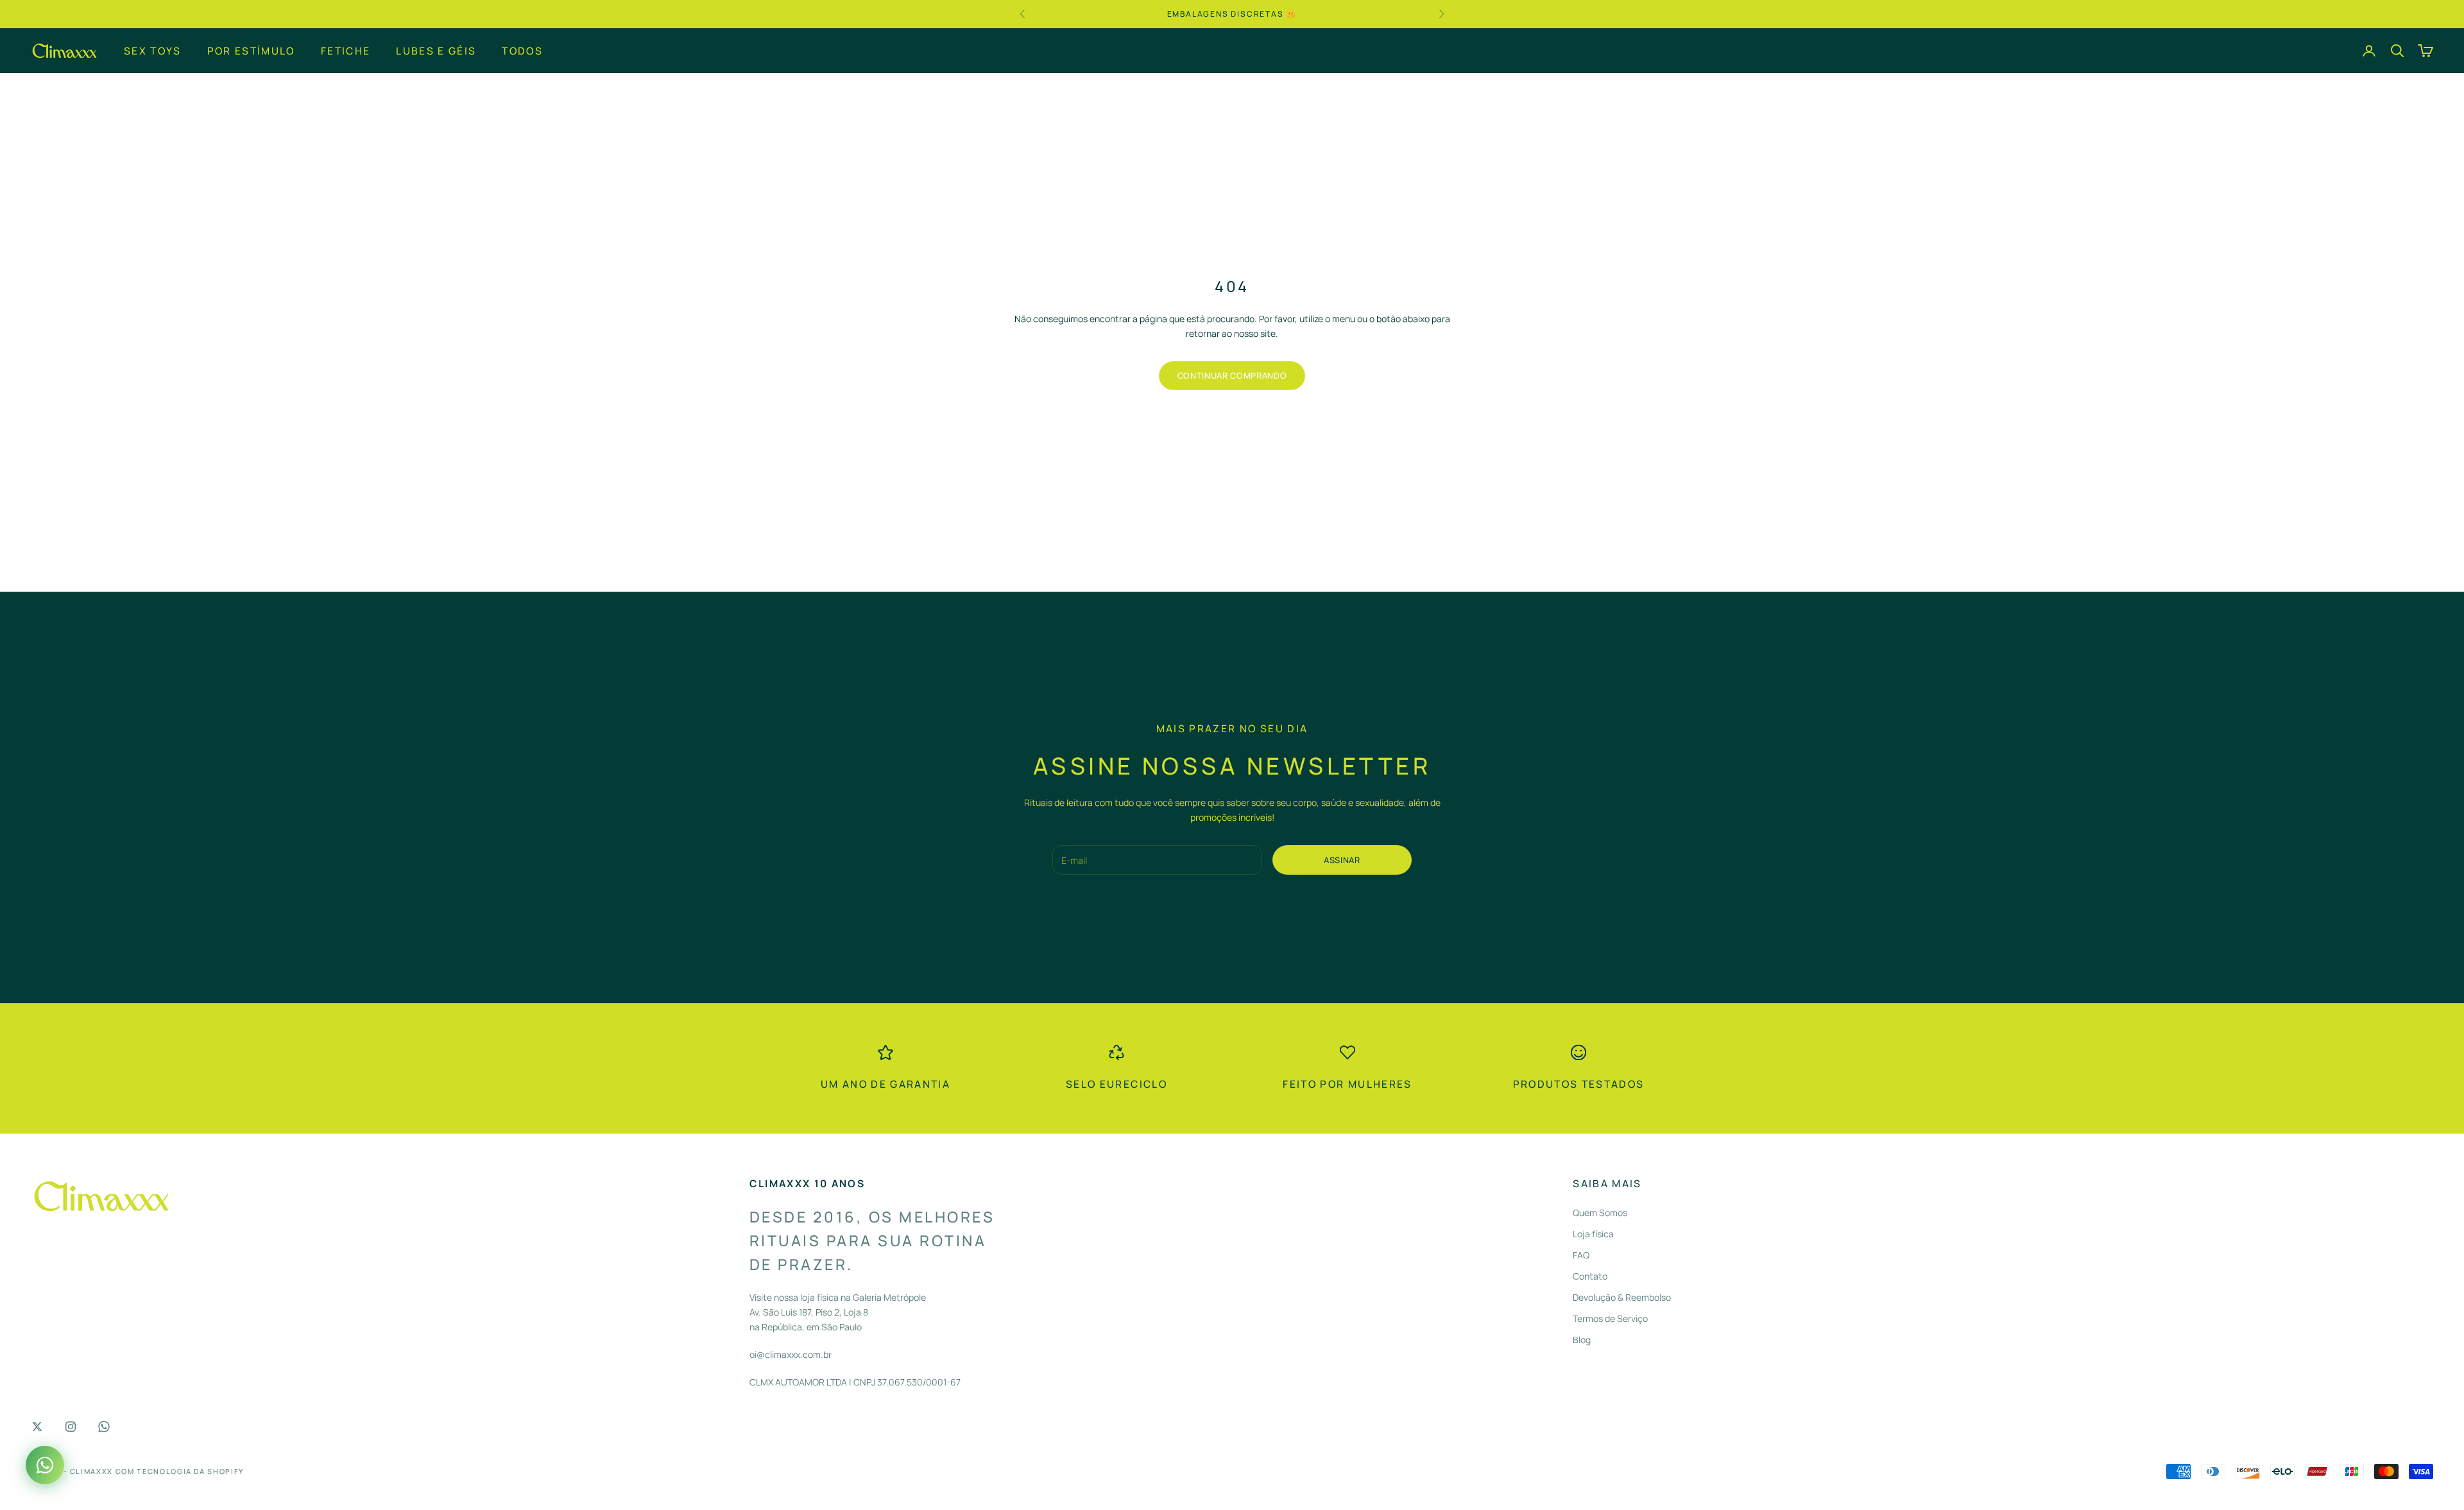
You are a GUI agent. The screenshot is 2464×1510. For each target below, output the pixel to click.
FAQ (1581, 1255)
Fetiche (346, 50)
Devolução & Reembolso (1622, 1297)
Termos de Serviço (1610, 1318)
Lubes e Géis (436, 50)
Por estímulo (251, 50)
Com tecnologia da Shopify (180, 1471)
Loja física (1593, 1234)
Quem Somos (1600, 1213)
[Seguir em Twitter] (37, 1427)
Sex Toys (153, 50)
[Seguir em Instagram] (71, 1427)
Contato (1590, 1276)
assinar (1342, 860)
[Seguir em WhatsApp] (104, 1427)
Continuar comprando (1232, 375)
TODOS (522, 50)
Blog (1582, 1340)
